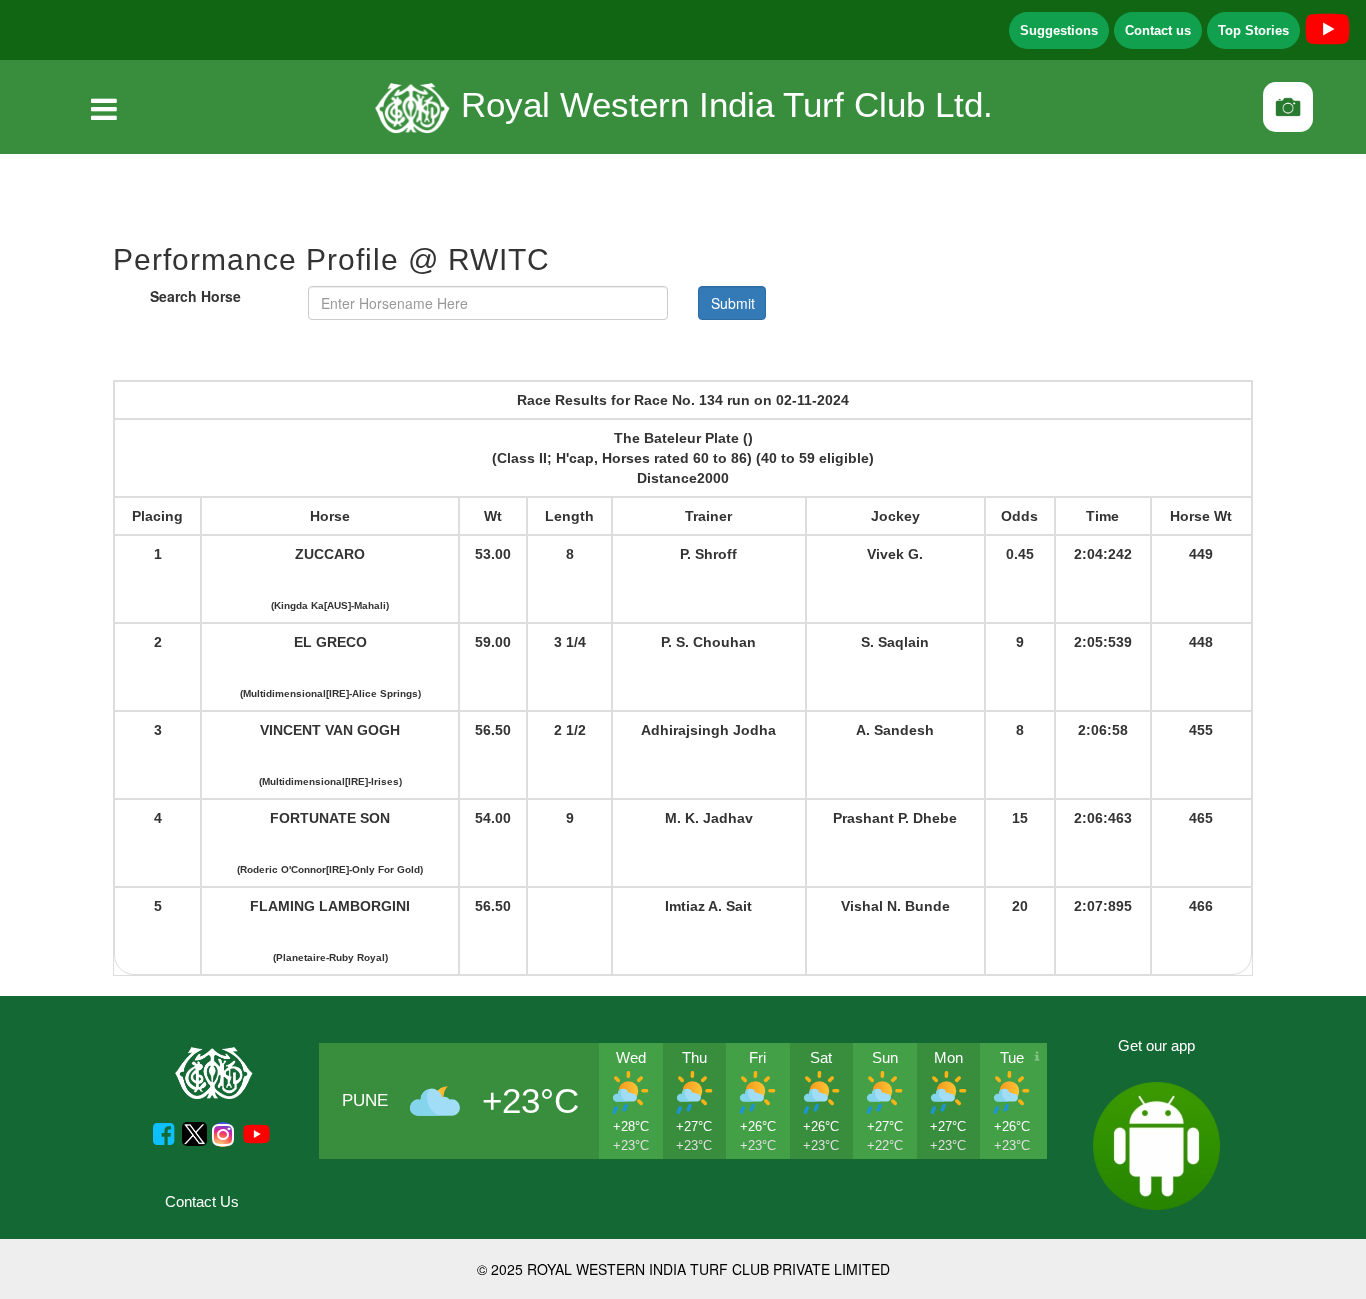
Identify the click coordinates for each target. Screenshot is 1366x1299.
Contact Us (202, 1201)
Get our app (1156, 1045)
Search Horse (195, 296)
